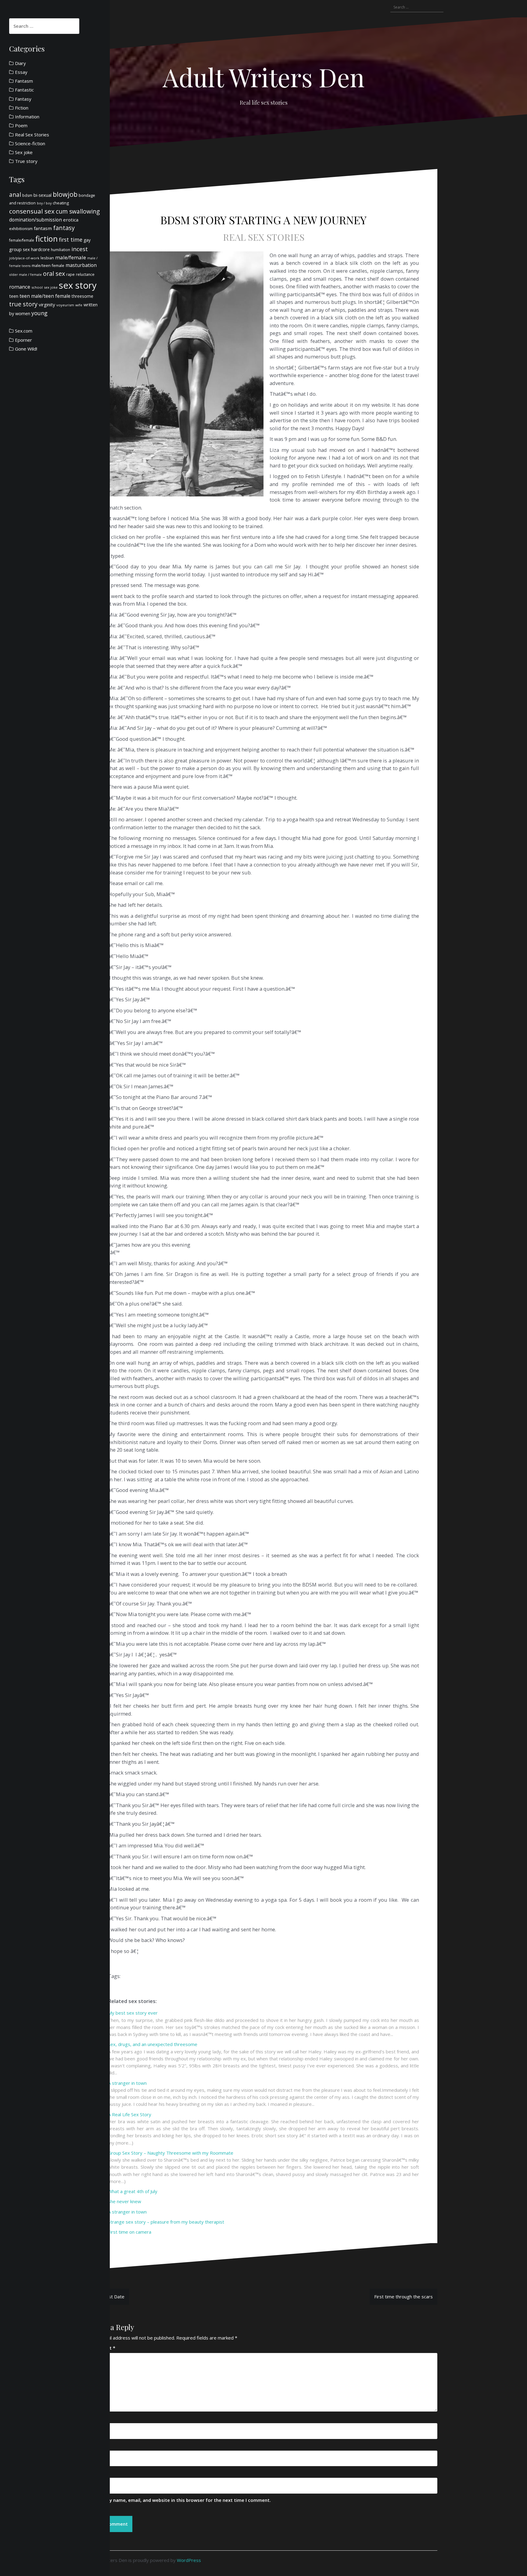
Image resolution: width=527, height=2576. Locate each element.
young (39, 313)
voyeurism (65, 305)
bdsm (27, 195)
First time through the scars (403, 2297)
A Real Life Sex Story (130, 2114)
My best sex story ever (133, 2013)
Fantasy (23, 99)
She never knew (125, 2201)
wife (79, 305)
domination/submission (36, 220)
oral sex (54, 274)
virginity (47, 304)
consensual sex (32, 211)
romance (20, 287)
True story (26, 161)
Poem (21, 125)
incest (80, 249)
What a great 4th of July (133, 2191)
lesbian (47, 258)
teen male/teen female (45, 296)
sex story (78, 285)
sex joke (51, 287)
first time (71, 240)
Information (27, 117)
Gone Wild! (26, 349)
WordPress (189, 2560)
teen (14, 296)
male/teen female (48, 265)
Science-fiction (30, 143)
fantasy (64, 228)
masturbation (81, 265)
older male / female (25, 274)
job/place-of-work (24, 258)
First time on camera (130, 2232)
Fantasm (24, 81)
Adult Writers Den (263, 77)
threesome (82, 296)
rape (70, 274)
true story (23, 304)
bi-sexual (43, 195)
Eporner (23, 340)
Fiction (22, 108)
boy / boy (44, 203)
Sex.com (24, 331)
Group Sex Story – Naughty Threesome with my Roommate (171, 2153)
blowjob (65, 194)
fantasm (43, 228)
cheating (61, 203)
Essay (21, 72)
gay (87, 240)
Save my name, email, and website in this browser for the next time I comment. (182, 2500)
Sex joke (24, 152)
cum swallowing (78, 211)
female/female (22, 240)
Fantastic (24, 90)
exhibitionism (21, 229)
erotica (71, 220)
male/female (71, 257)
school (37, 287)
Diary (20, 63)
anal (15, 195)
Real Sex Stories (264, 237)
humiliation (61, 250)
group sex (20, 249)
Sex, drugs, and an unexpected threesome (153, 2044)
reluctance (85, 274)
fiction (47, 239)
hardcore (40, 249)
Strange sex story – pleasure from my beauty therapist (166, 2222)
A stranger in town (127, 2083)
